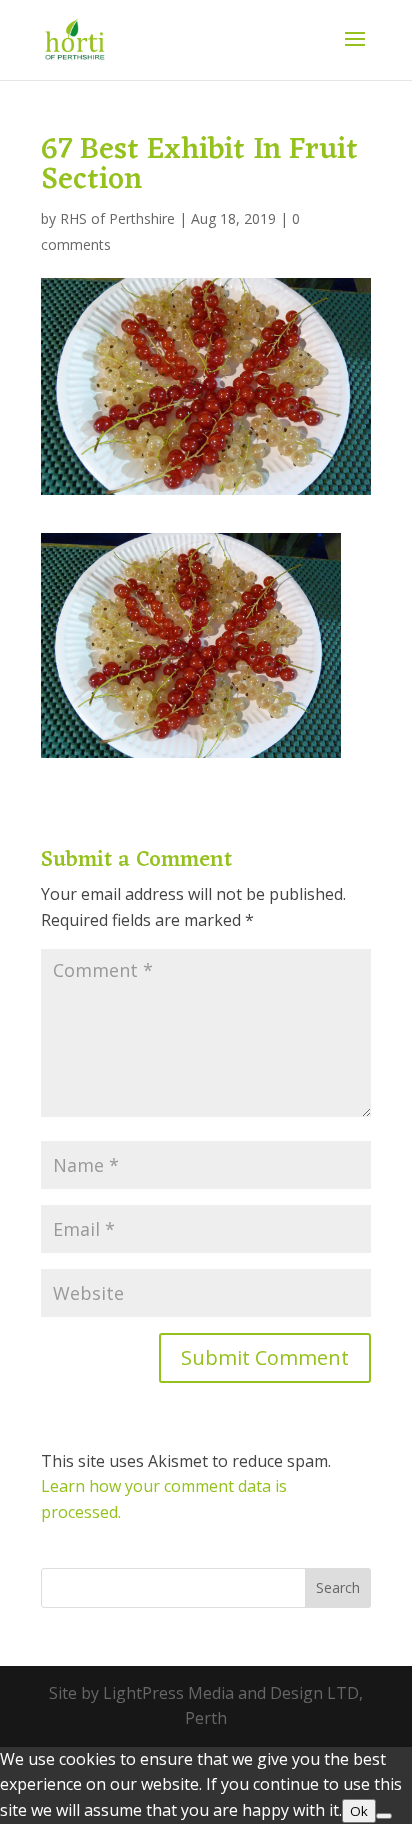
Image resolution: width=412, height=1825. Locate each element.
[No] (384, 1816)
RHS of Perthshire (117, 218)
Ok (359, 1811)
